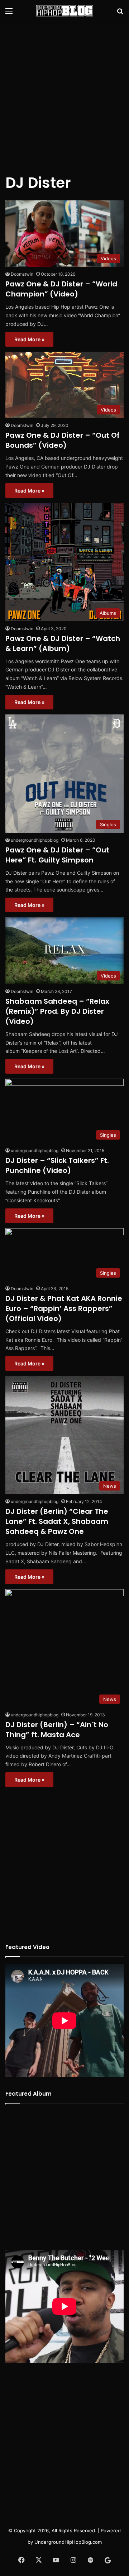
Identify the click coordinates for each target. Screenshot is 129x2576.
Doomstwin (22, 274)
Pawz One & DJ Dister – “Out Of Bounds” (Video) (63, 440)
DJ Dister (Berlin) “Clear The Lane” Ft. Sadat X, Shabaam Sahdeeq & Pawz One (57, 1521)
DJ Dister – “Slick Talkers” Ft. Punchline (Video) (57, 1165)
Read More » (29, 339)
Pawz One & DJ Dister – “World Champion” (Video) (61, 289)
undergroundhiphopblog (35, 840)
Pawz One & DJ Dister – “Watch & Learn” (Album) (63, 643)
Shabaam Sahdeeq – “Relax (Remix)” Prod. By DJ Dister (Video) (57, 1011)
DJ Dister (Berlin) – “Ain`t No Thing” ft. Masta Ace (57, 1730)
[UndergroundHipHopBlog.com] (64, 11)
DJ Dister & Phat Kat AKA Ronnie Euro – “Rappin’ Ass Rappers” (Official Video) (64, 1308)
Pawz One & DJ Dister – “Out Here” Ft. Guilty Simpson (57, 855)
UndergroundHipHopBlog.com (68, 2542)
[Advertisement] (64, 93)
